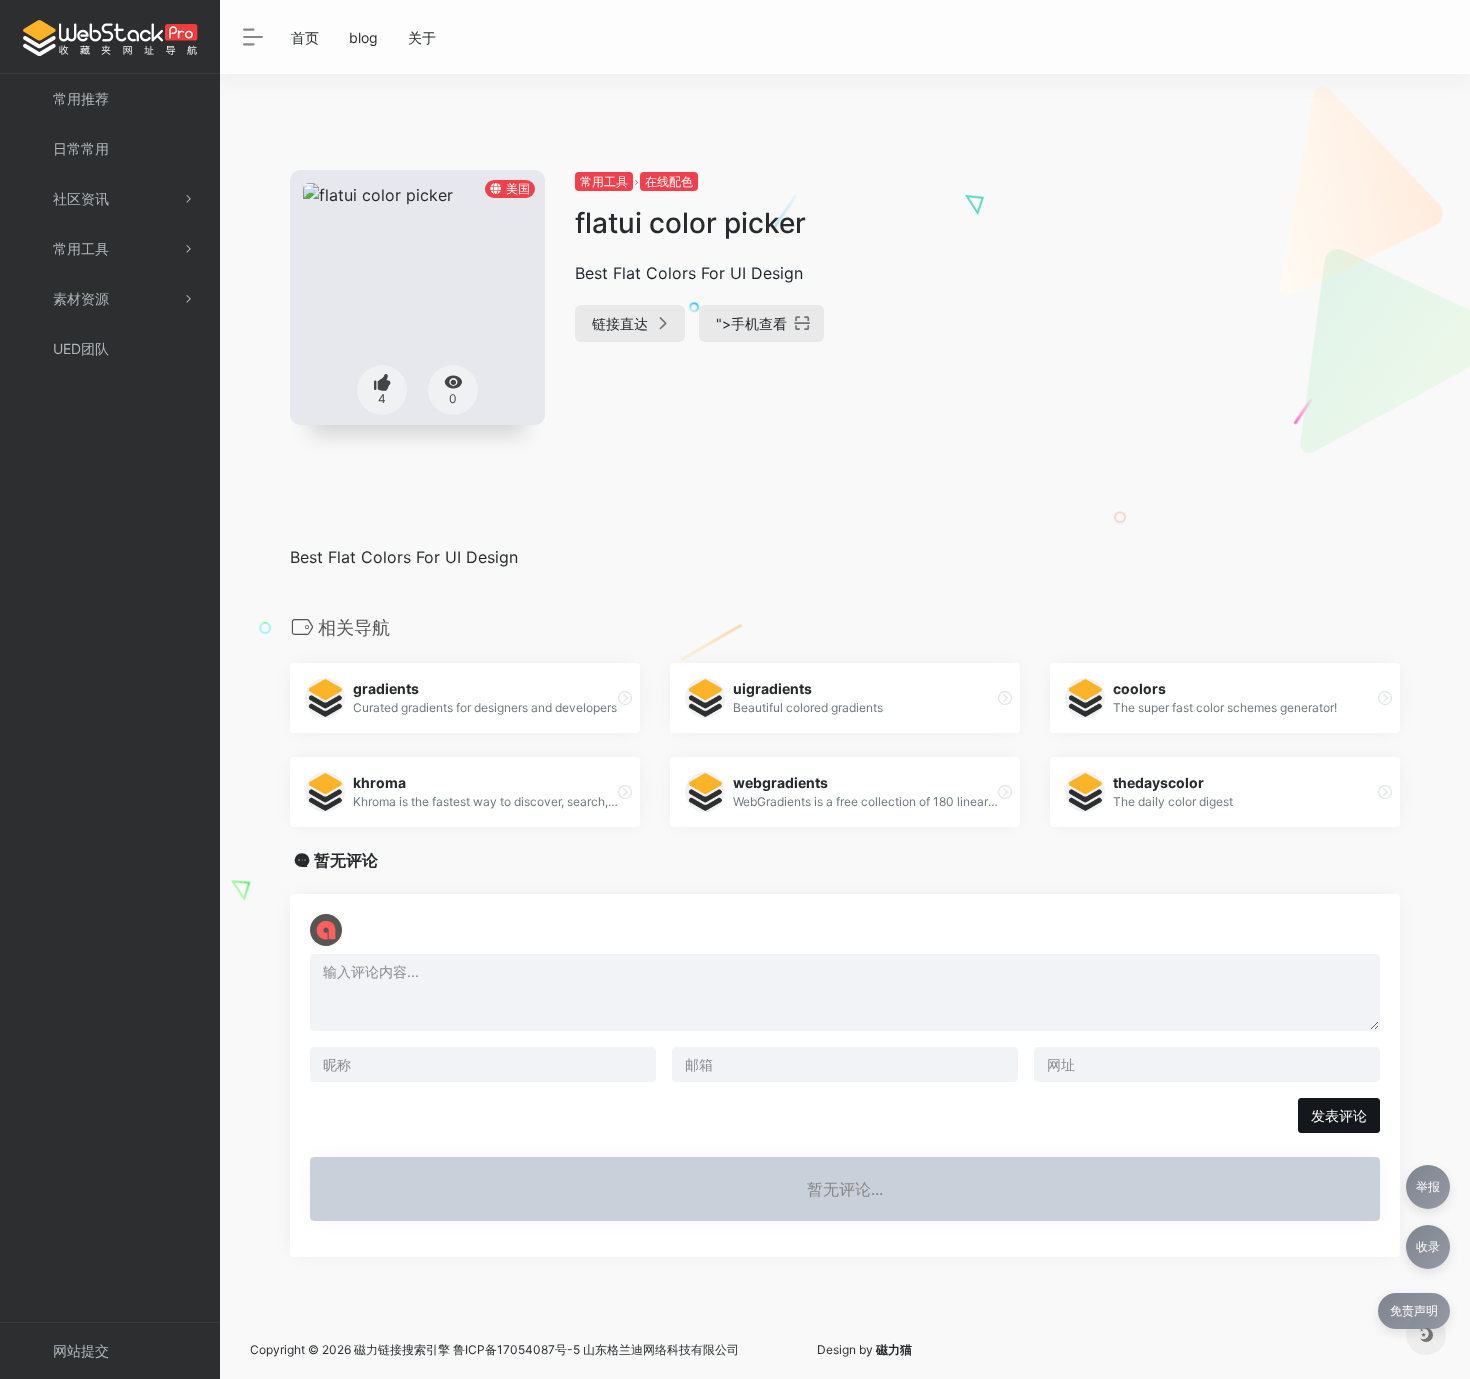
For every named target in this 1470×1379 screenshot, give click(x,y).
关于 (422, 37)
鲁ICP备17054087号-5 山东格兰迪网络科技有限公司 (596, 1349)
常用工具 (604, 181)
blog (363, 37)
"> (751, 323)
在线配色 (669, 181)
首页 (305, 37)
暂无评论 (346, 860)
